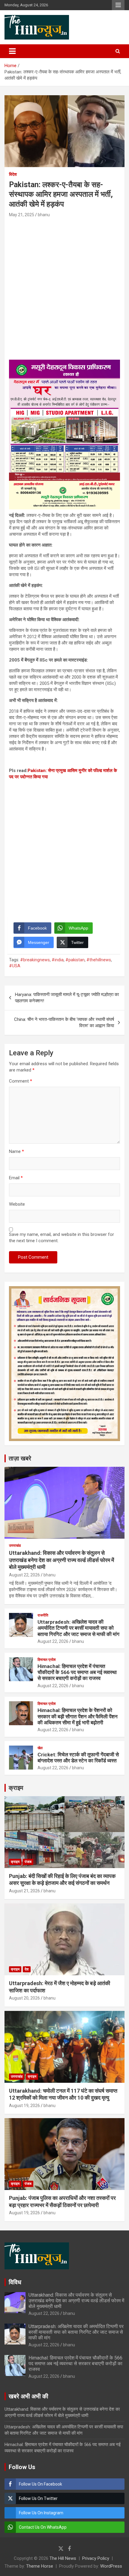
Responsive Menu (118, 5)
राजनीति (43, 1615)
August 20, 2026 (24, 1998)
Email (16, 1178)
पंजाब (28, 1862)
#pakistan (75, 960)
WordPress (111, 2566)
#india (58, 960)
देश (27, 1969)
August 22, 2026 (24, 1575)
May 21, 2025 (22, 215)
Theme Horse (40, 2566)
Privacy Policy (96, 2558)
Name (16, 1151)
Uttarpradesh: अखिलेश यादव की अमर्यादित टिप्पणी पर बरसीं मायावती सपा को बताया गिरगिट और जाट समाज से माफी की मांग (78, 1628)
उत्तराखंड (15, 1546)
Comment (21, 1081)
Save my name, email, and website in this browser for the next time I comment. (61, 1238)
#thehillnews (99, 960)
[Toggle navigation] (12, 51)
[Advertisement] (64, 286)
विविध (15, 2282)
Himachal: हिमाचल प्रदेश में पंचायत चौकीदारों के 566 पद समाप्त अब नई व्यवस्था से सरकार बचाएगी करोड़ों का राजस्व (77, 1672)
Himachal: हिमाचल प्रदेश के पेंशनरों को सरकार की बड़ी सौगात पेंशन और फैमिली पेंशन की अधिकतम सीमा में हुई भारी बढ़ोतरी (78, 1716)
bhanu (44, 215)
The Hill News (63, 2558)
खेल (40, 1748)
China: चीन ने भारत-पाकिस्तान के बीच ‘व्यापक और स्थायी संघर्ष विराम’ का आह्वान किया (64, 1023)
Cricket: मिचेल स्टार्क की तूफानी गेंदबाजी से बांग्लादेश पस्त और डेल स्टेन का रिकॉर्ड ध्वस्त (78, 1758)
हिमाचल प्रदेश (47, 1660)
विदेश (13, 174)
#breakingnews (35, 960)
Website (17, 1204)
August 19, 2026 (24, 2106)
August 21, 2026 (24, 1891)
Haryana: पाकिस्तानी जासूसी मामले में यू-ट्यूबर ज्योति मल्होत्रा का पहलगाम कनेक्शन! (67, 998)
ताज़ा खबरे (20, 1458)
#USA (15, 966)
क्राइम (16, 1788)
